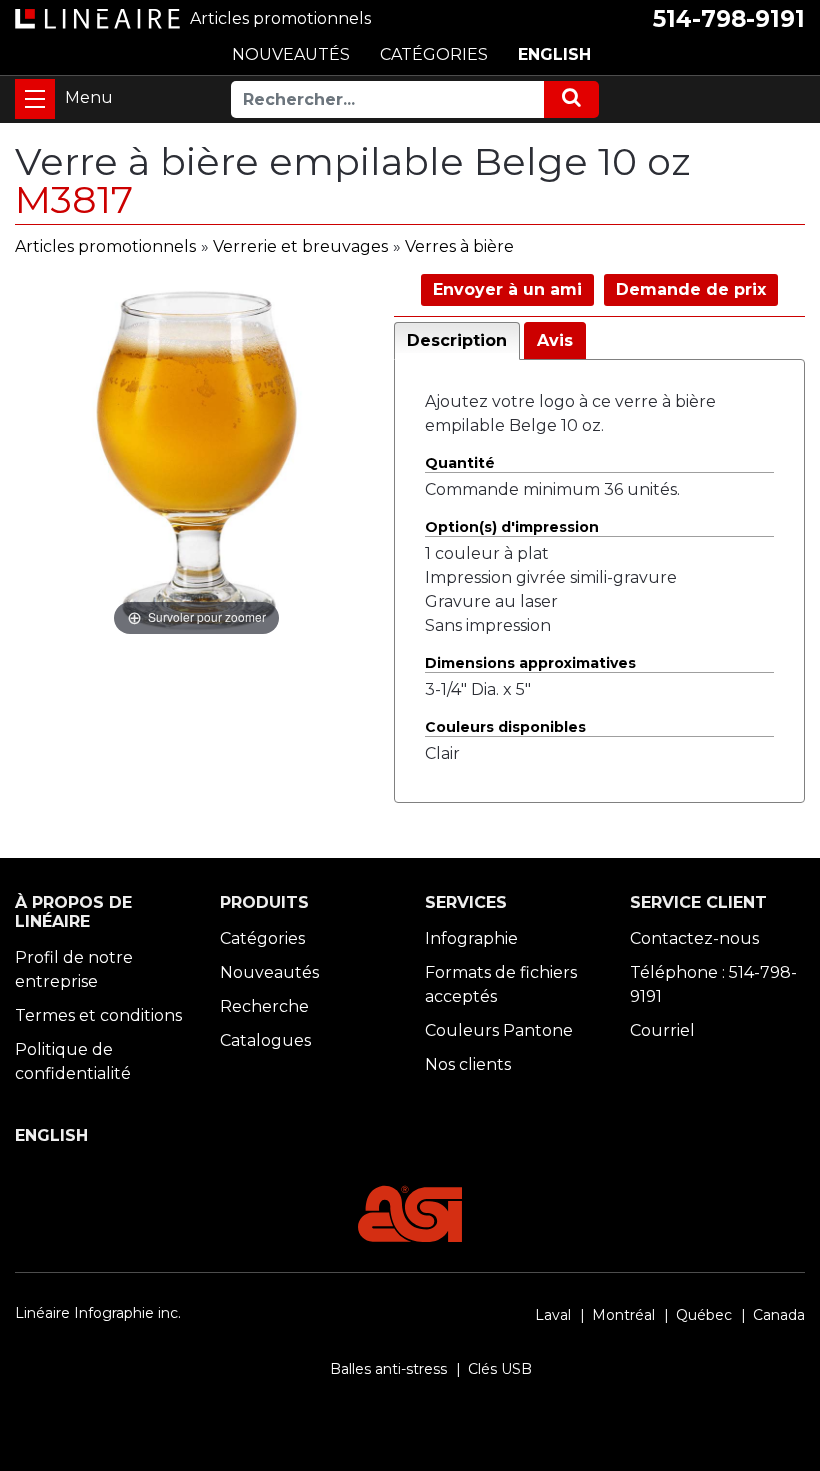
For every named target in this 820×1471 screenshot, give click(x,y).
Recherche (264, 1006)
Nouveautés (269, 972)
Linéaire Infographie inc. (98, 1313)
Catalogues (265, 1040)
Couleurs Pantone (499, 1030)
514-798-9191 (729, 19)
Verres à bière (459, 246)
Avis (555, 340)
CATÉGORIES (434, 54)
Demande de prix (691, 289)
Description (457, 340)
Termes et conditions (98, 1015)
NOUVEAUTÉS (291, 54)
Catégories (262, 938)
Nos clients (468, 1064)
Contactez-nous (694, 938)
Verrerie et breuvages (300, 246)
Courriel (662, 1030)
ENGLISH (554, 54)
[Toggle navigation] (35, 99)
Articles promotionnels (105, 246)
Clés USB (500, 1369)
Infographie (471, 938)
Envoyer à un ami (507, 289)
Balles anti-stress (388, 1369)
